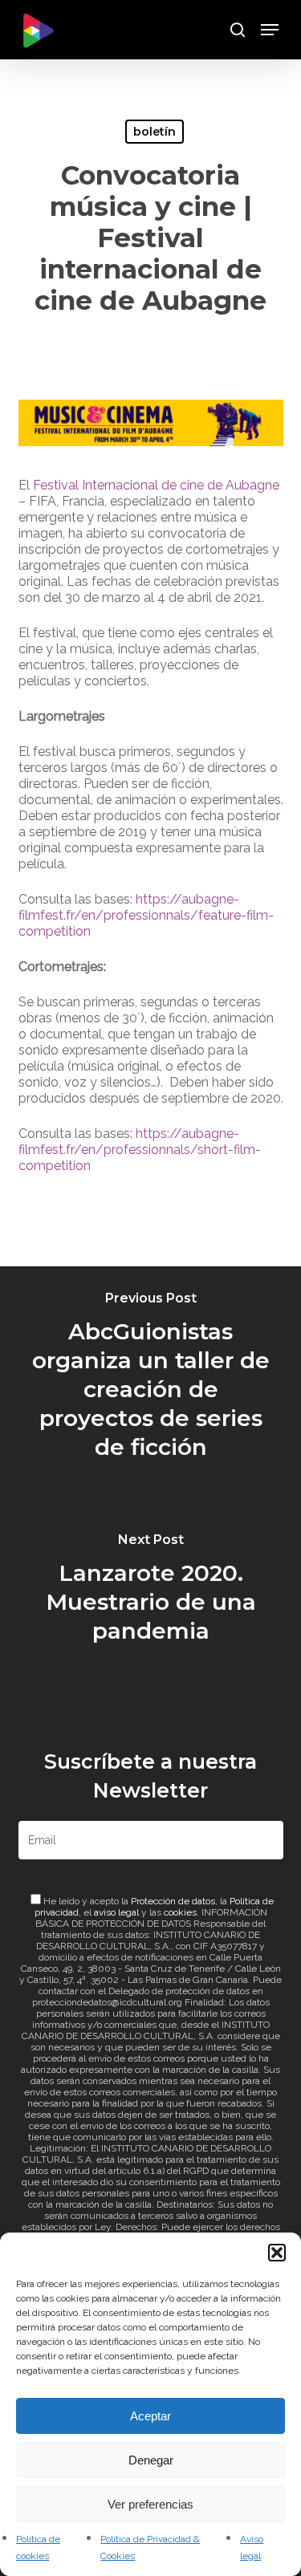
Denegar (151, 2460)
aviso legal (116, 1912)
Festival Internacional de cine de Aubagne (156, 485)
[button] (277, 2253)
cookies (180, 1912)
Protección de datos (173, 1901)
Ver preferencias (150, 2504)
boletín (155, 132)
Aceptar (150, 2416)
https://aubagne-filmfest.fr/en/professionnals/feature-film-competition (146, 915)
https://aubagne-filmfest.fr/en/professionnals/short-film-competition (140, 1150)
